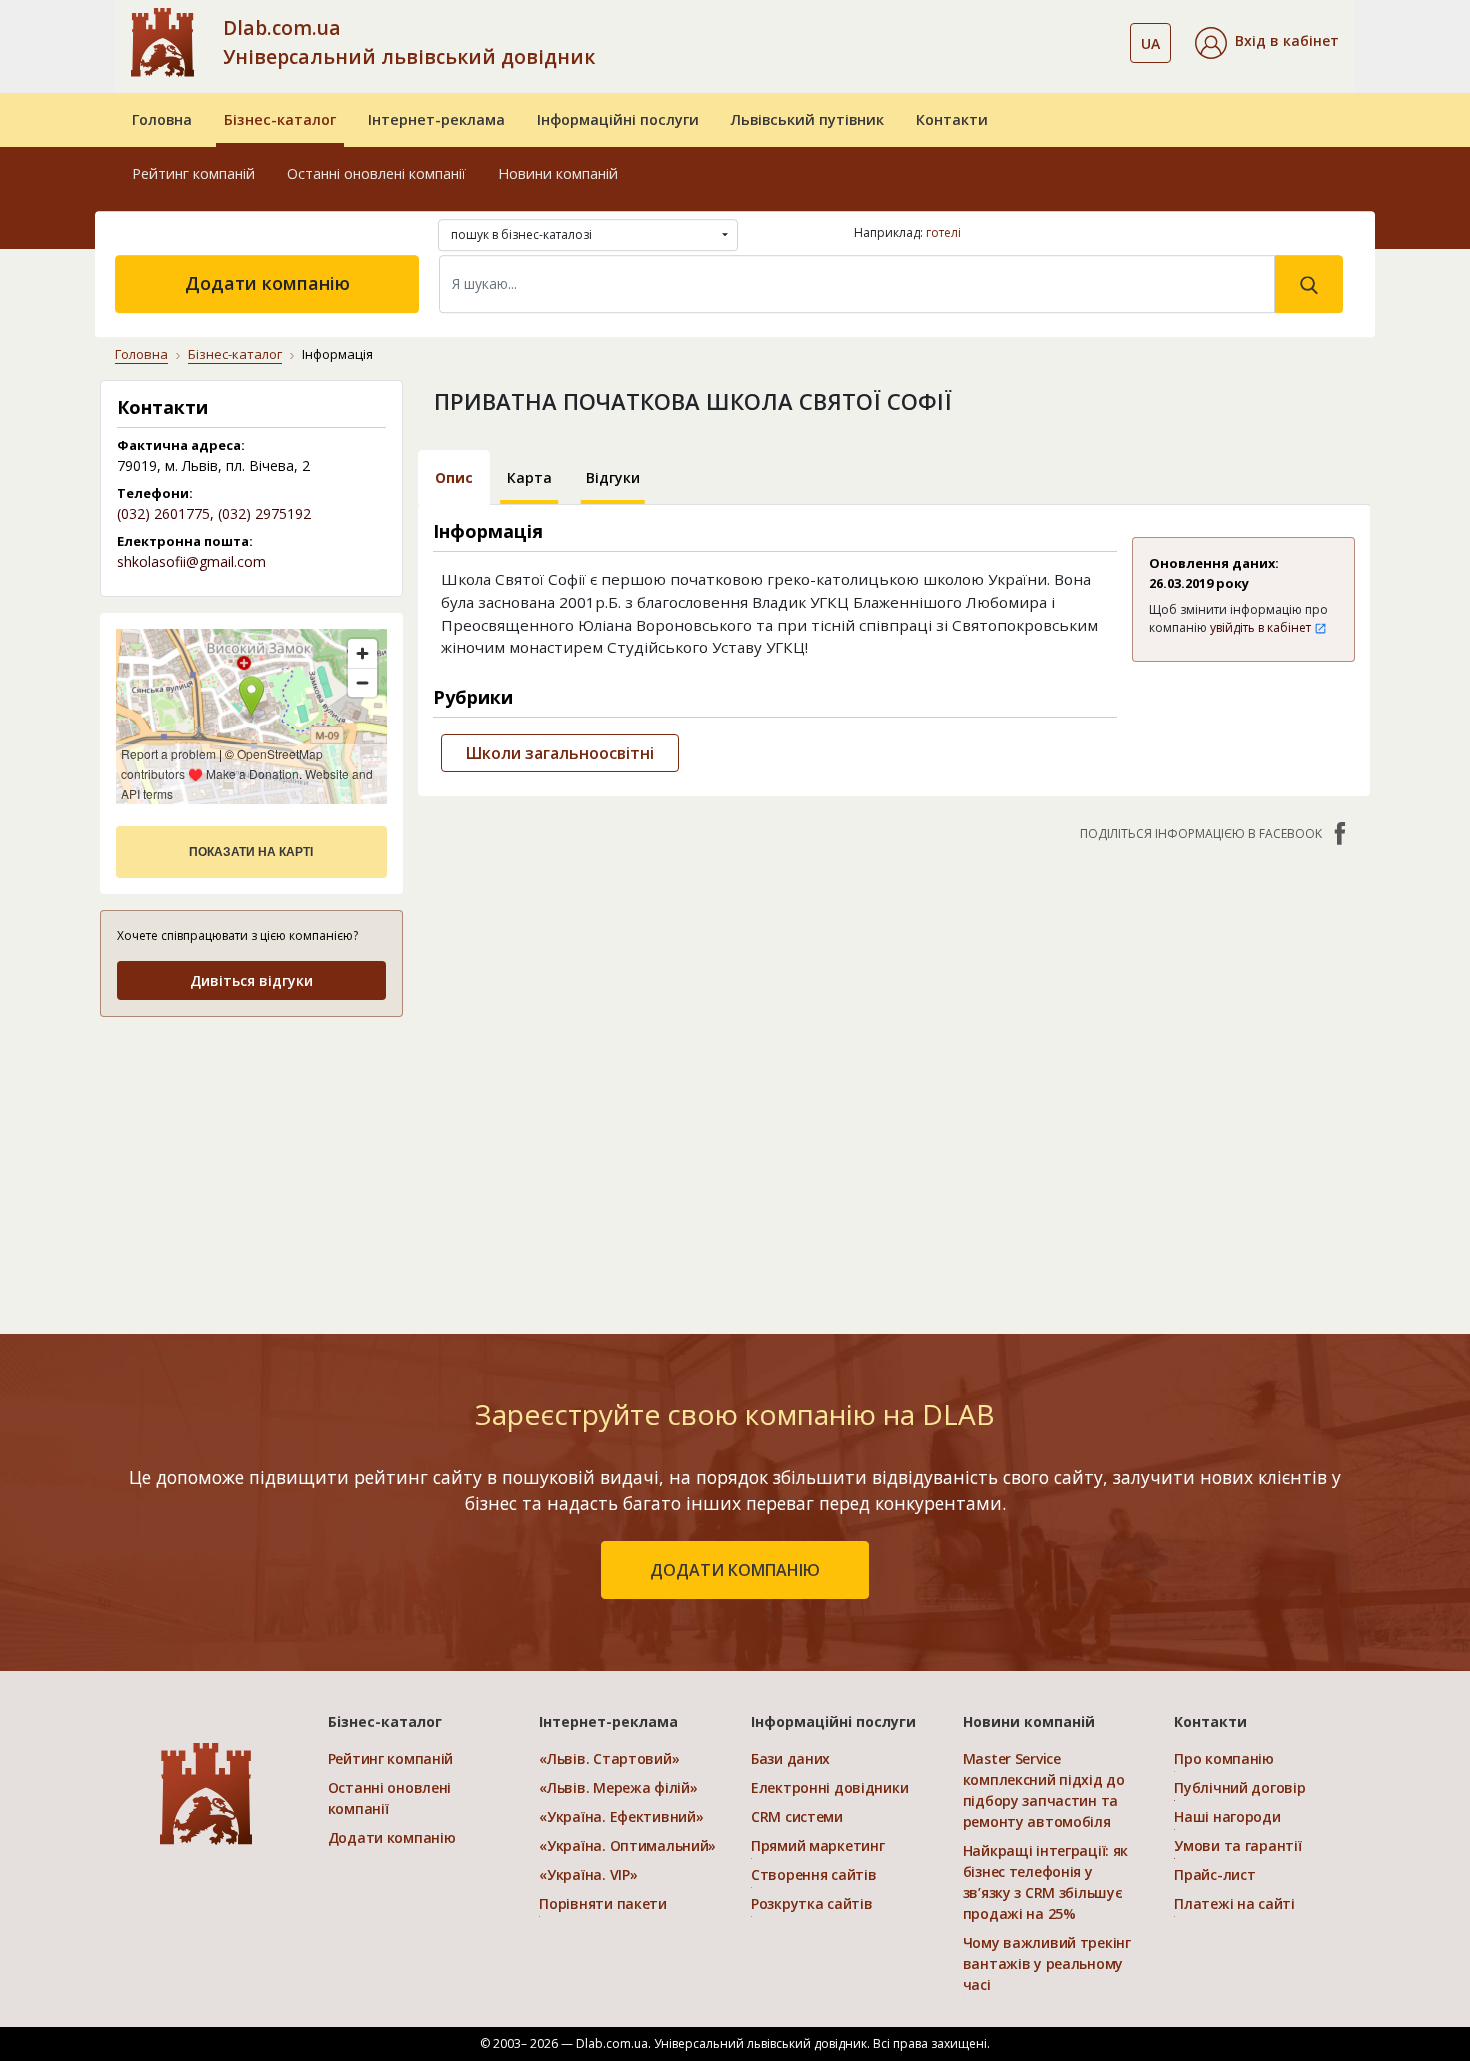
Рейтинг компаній (193, 173)
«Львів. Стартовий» (609, 1758)
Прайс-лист (1214, 1874)
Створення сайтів (814, 1874)
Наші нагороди (1227, 1816)
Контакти (952, 119)
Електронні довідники (829, 1787)
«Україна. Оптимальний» (627, 1845)
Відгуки (613, 477)
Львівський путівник (807, 119)
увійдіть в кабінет (1262, 627)
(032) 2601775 (163, 513)
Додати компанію (267, 283)
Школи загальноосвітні (560, 753)
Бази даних (790, 1758)
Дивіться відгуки (251, 980)
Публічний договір (1239, 1787)
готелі (943, 232)
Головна (162, 119)
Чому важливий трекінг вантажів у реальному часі (1047, 1963)
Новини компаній (558, 173)
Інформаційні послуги (618, 119)
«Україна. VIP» (588, 1874)
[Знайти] (1309, 284)
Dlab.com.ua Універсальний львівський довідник (409, 42)
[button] (1267, 43)
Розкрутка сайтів (812, 1903)
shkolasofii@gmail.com (191, 561)
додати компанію (735, 1570)
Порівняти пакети (603, 1903)
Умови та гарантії (1237, 1845)
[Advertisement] (251, 1159)
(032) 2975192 (264, 513)
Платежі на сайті (1234, 1903)
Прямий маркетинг (818, 1845)
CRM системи (797, 1816)
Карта (529, 477)
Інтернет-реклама (436, 119)
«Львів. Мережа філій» (618, 1787)
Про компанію (1224, 1758)
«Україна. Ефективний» (621, 1816)
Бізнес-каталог (280, 119)
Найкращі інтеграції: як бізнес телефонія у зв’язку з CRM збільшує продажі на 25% (1046, 1882)
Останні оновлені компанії (376, 173)
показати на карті (251, 852)
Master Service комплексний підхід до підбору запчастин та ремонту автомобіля (1044, 1790)
